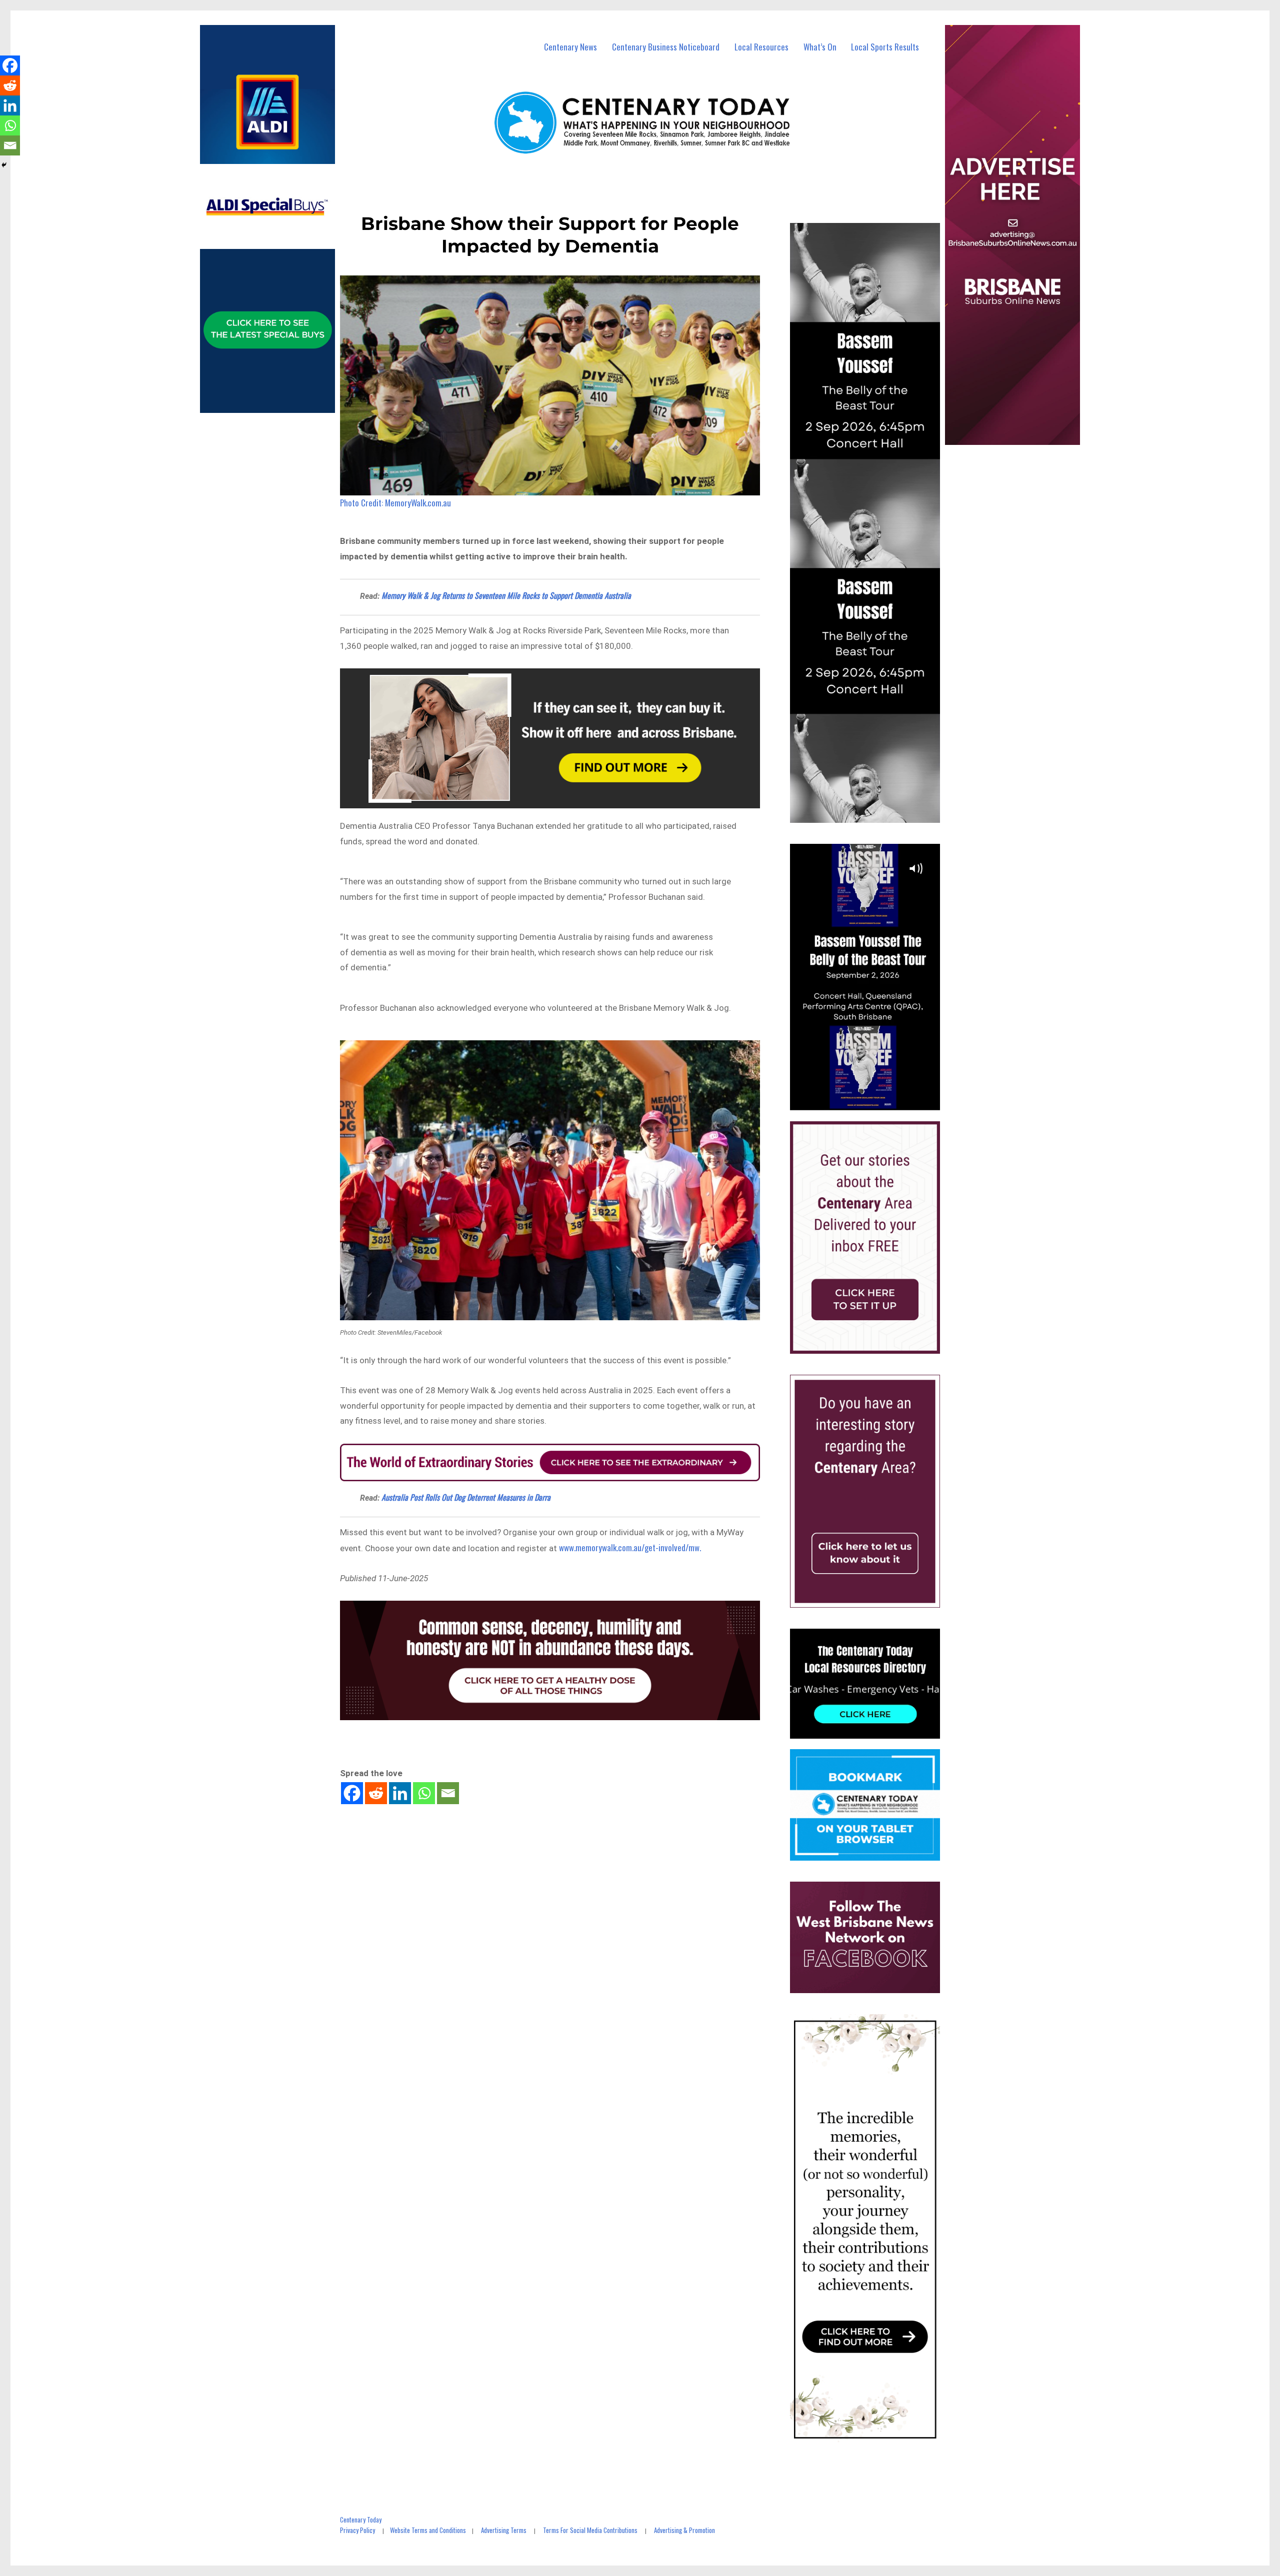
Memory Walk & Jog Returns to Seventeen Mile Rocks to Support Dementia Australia (506, 595)
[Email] (448, 1793)
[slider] (875, 1102)
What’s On (820, 47)
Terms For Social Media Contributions (590, 2530)
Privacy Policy (357, 2530)
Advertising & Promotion (684, 2530)
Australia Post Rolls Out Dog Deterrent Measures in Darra (466, 1497)
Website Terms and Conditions (428, 2530)
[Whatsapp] (424, 1793)
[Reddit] (376, 1793)
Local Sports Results (885, 47)
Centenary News (570, 47)
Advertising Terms (504, 2530)
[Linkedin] (400, 1793)
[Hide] (4, 165)
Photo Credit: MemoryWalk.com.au (395, 503)
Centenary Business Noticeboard (666, 47)
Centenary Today (361, 2520)
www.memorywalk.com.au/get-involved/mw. (630, 1547)
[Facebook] (352, 1793)
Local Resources (761, 47)
